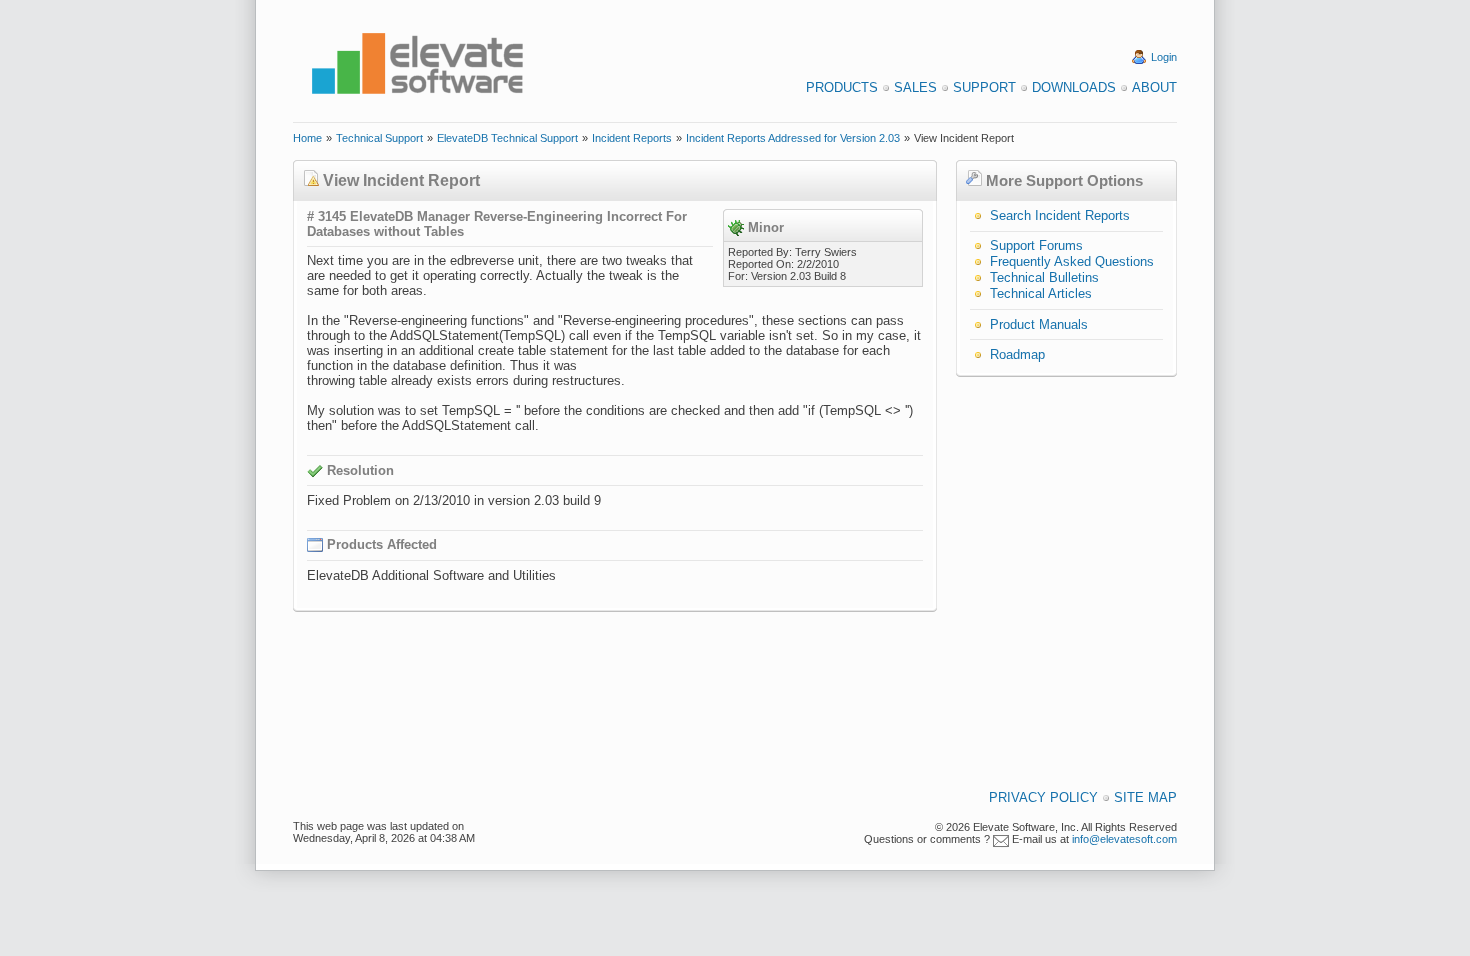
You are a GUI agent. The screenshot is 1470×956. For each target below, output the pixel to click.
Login (1164, 57)
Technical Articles (1041, 293)
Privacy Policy (1043, 797)
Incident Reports (632, 138)
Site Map (1145, 797)
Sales (915, 87)
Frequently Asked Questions (1072, 261)
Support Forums (1036, 245)
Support (984, 87)
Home (307, 138)
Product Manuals (1039, 324)
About (1154, 87)
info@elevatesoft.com (1124, 839)
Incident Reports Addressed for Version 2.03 (793, 138)
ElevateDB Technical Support (507, 138)
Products (842, 87)
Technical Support (379, 138)
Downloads (1074, 87)
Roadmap (1017, 354)
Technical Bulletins (1044, 277)
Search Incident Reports (1060, 215)
